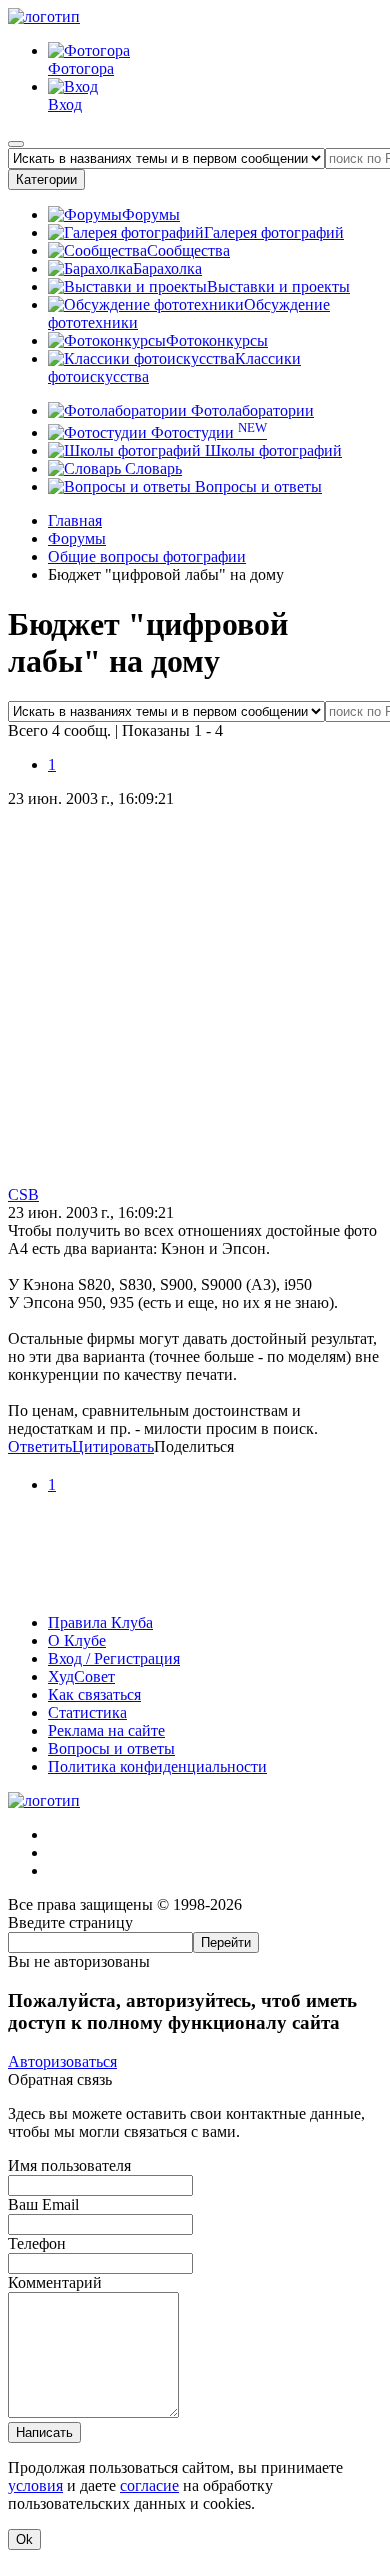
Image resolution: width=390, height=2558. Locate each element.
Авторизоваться (62, 2061)
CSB (23, 1194)
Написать (44, 2432)
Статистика (87, 1712)
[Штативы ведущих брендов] (195, 1588)
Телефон (37, 2243)
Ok (24, 2539)
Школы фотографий (271, 450)
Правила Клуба (100, 1622)
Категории (46, 179)
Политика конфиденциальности (157, 1766)
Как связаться (94, 1694)
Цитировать (113, 1446)
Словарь (151, 468)
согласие (149, 2485)
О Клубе (77, 1640)
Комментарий (55, 2282)
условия (35, 2485)
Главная (75, 520)
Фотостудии (207, 432)
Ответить (40, 1446)
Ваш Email (43, 2204)
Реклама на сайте (106, 1730)
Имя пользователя (69, 2165)
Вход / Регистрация (114, 1658)
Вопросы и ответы (256, 486)
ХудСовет (81, 1676)
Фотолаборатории (250, 410)
